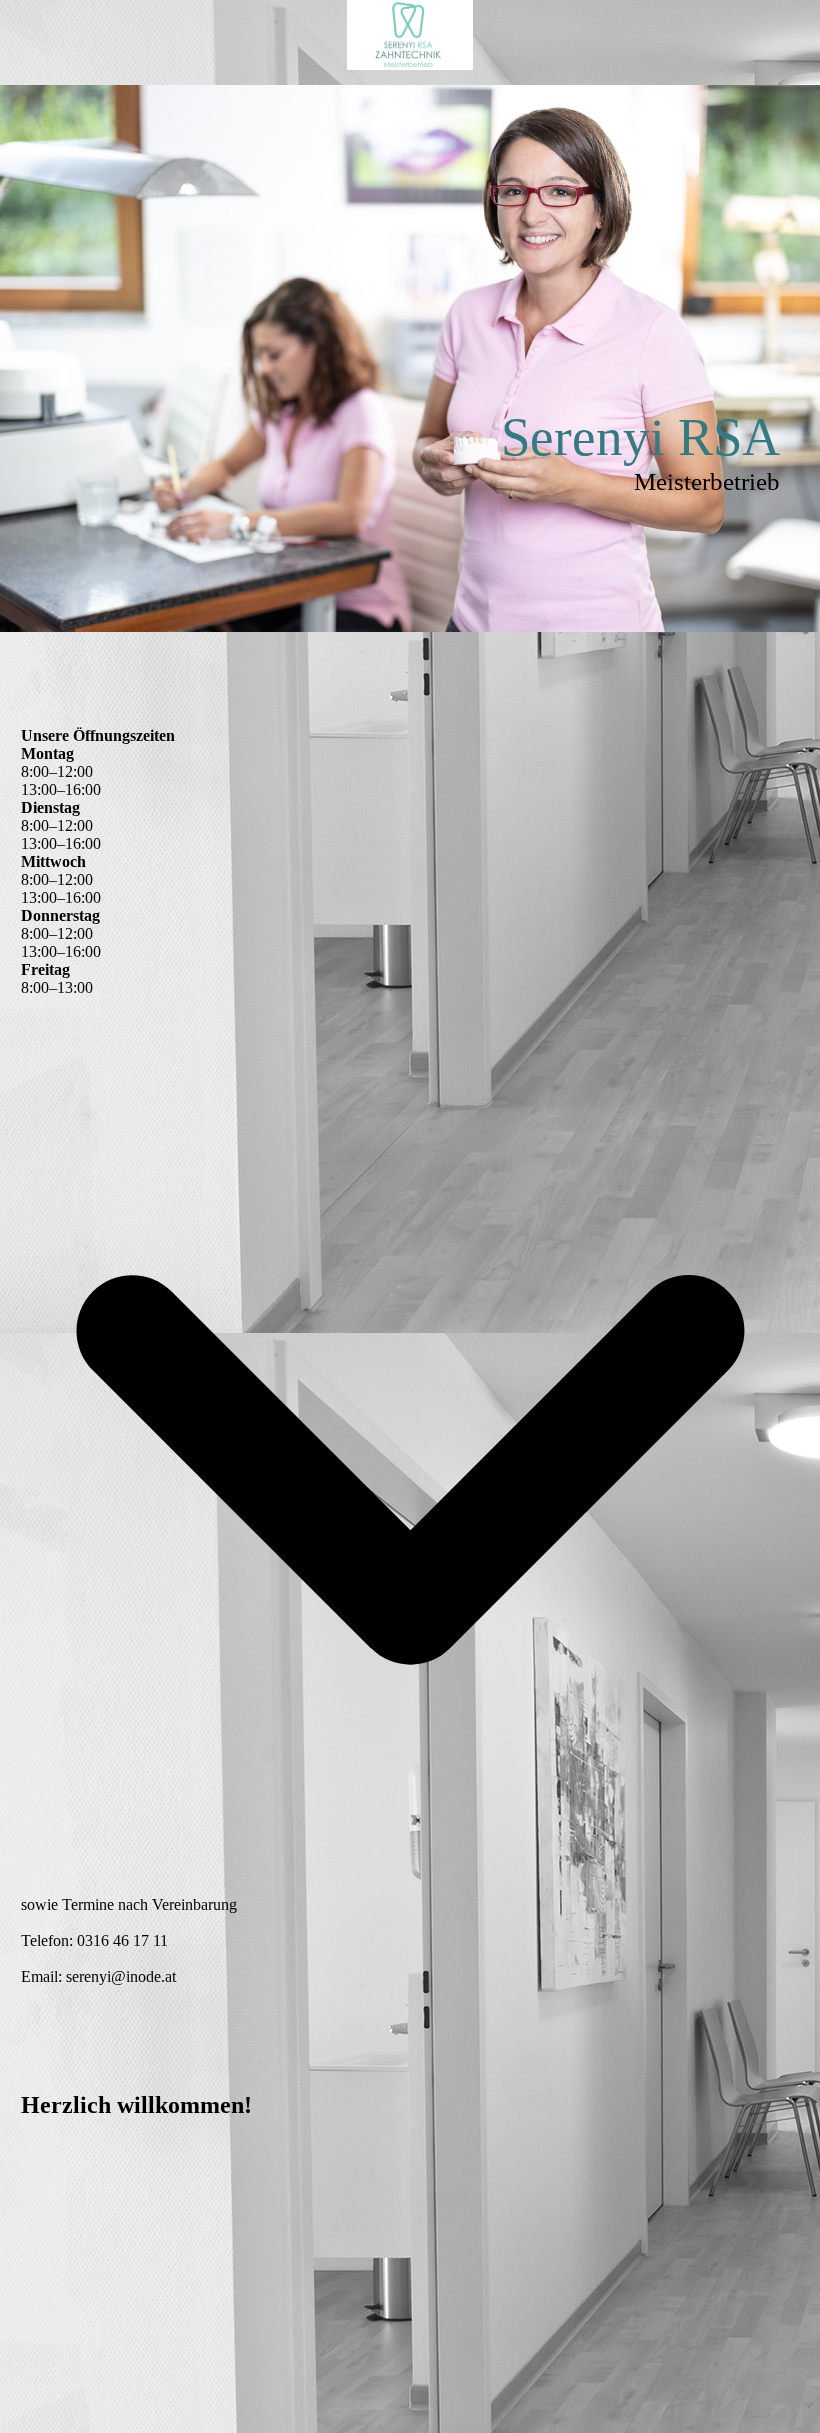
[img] (410, 35)
